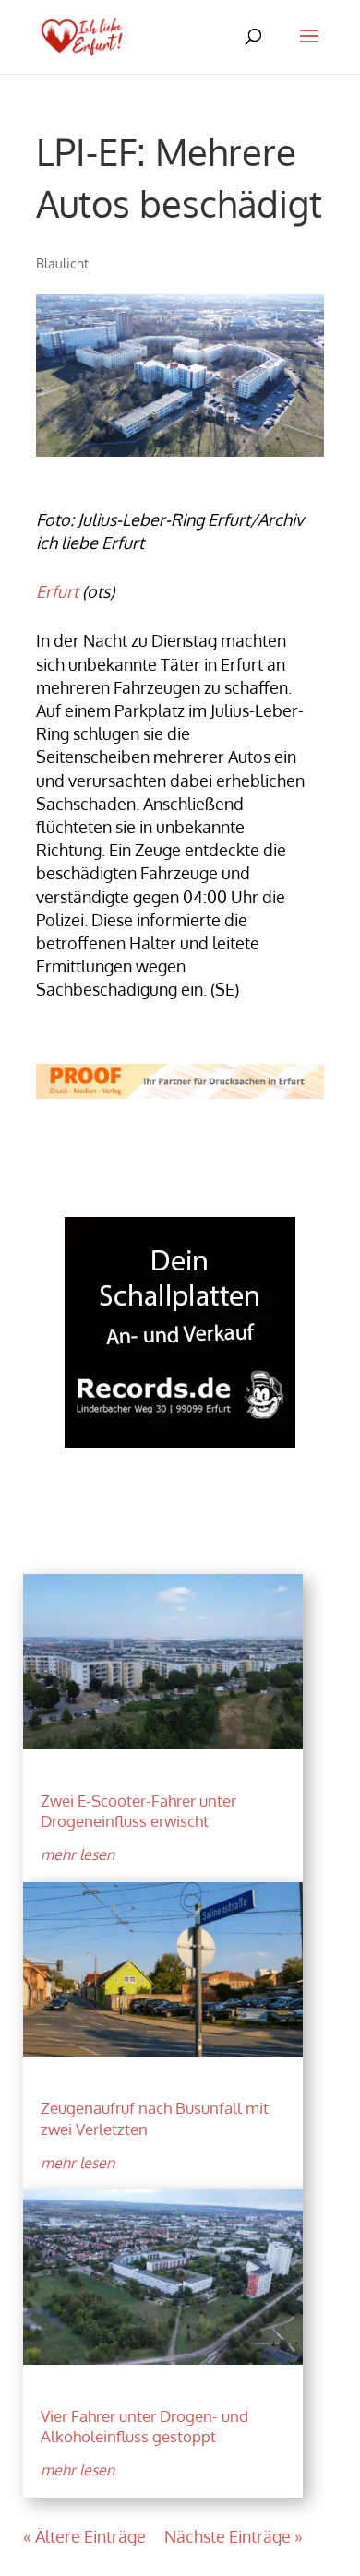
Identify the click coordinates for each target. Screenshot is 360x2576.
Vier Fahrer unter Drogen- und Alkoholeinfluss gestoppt (144, 2426)
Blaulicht (62, 263)
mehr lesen (78, 1854)
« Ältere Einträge (84, 2536)
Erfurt (57, 591)
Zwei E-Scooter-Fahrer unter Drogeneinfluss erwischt (138, 1811)
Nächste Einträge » (234, 2536)
